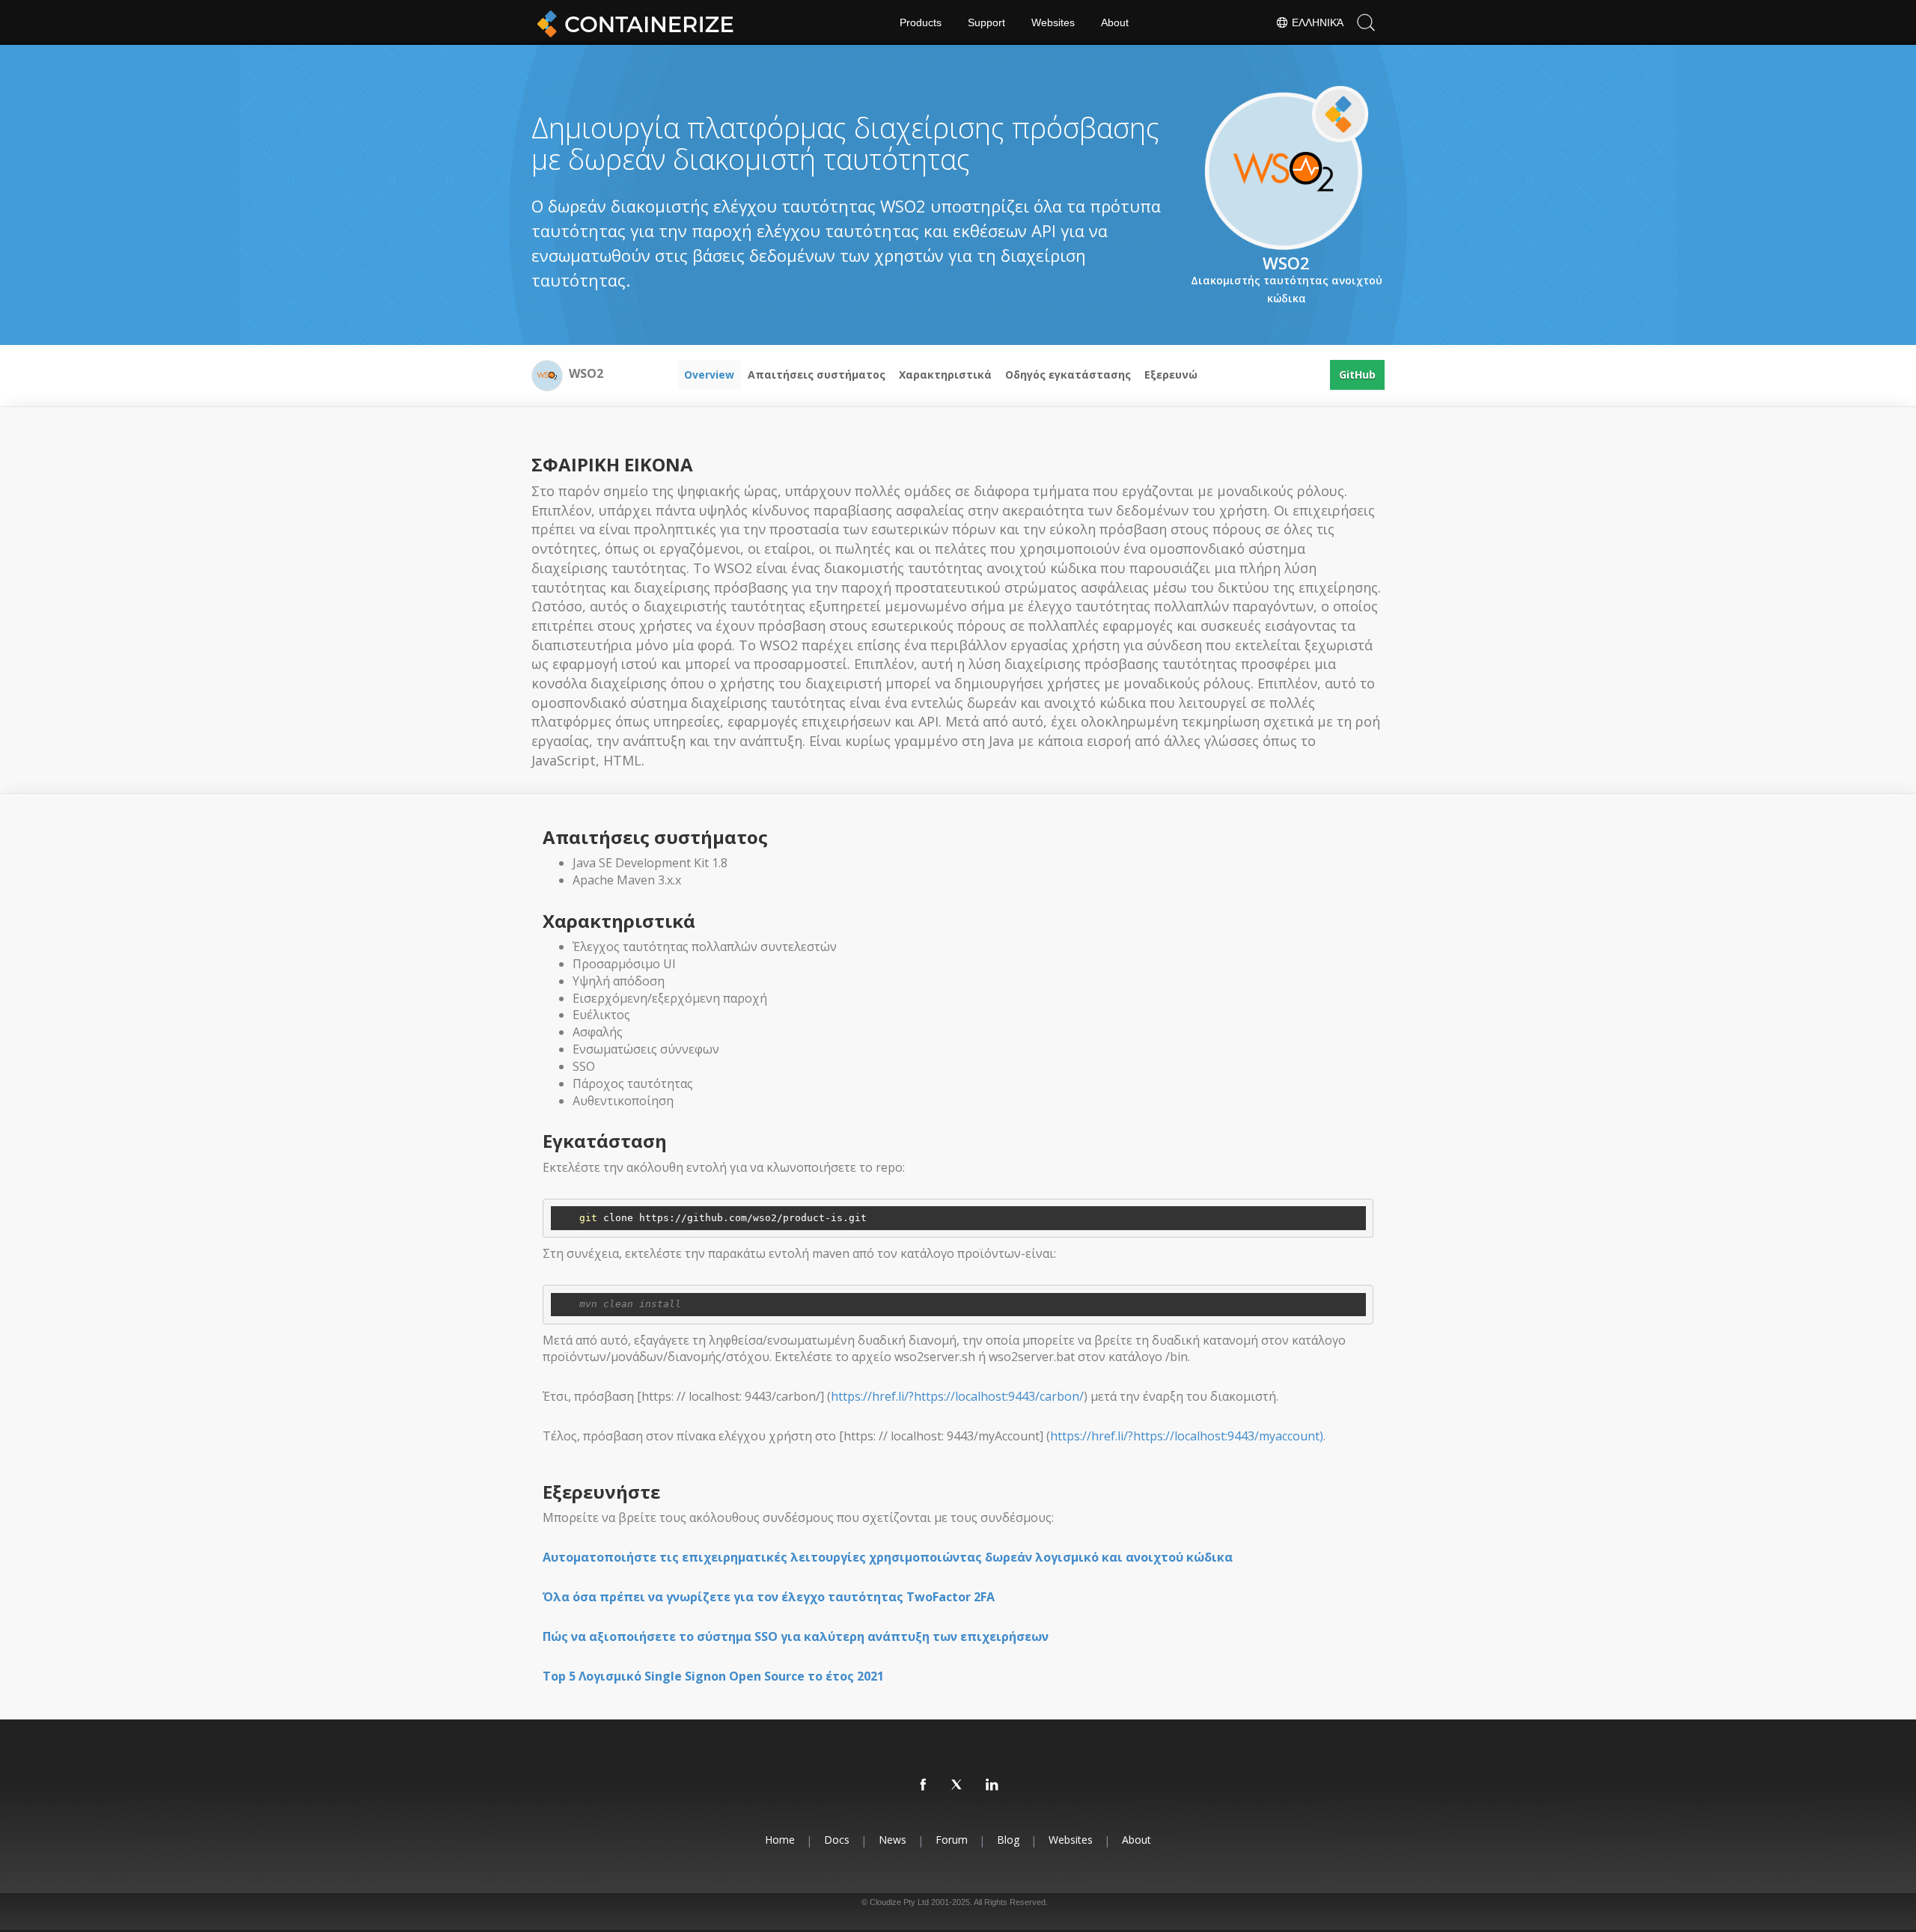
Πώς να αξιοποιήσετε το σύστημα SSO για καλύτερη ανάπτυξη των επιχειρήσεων (796, 1636)
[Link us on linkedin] (992, 1785)
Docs (837, 1840)
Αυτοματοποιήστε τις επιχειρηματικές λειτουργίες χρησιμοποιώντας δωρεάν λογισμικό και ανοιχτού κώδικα (888, 1557)
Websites (1053, 22)
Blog (1008, 1840)
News (893, 1840)
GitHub (1357, 375)
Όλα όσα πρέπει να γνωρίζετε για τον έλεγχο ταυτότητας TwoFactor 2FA (769, 1597)
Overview (709, 375)
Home (780, 1840)
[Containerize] (632, 22)
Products (921, 22)
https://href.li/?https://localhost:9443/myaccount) (1187, 1436)
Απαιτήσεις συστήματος (817, 375)
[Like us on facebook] (924, 1785)
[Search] (1366, 22)
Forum (952, 1840)
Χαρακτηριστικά (945, 375)
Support (986, 22)
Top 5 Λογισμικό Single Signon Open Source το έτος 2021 (713, 1676)
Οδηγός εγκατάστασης (1068, 375)
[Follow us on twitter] (958, 1785)
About (1115, 22)
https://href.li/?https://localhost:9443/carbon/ (957, 1396)
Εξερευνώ (1171, 375)
